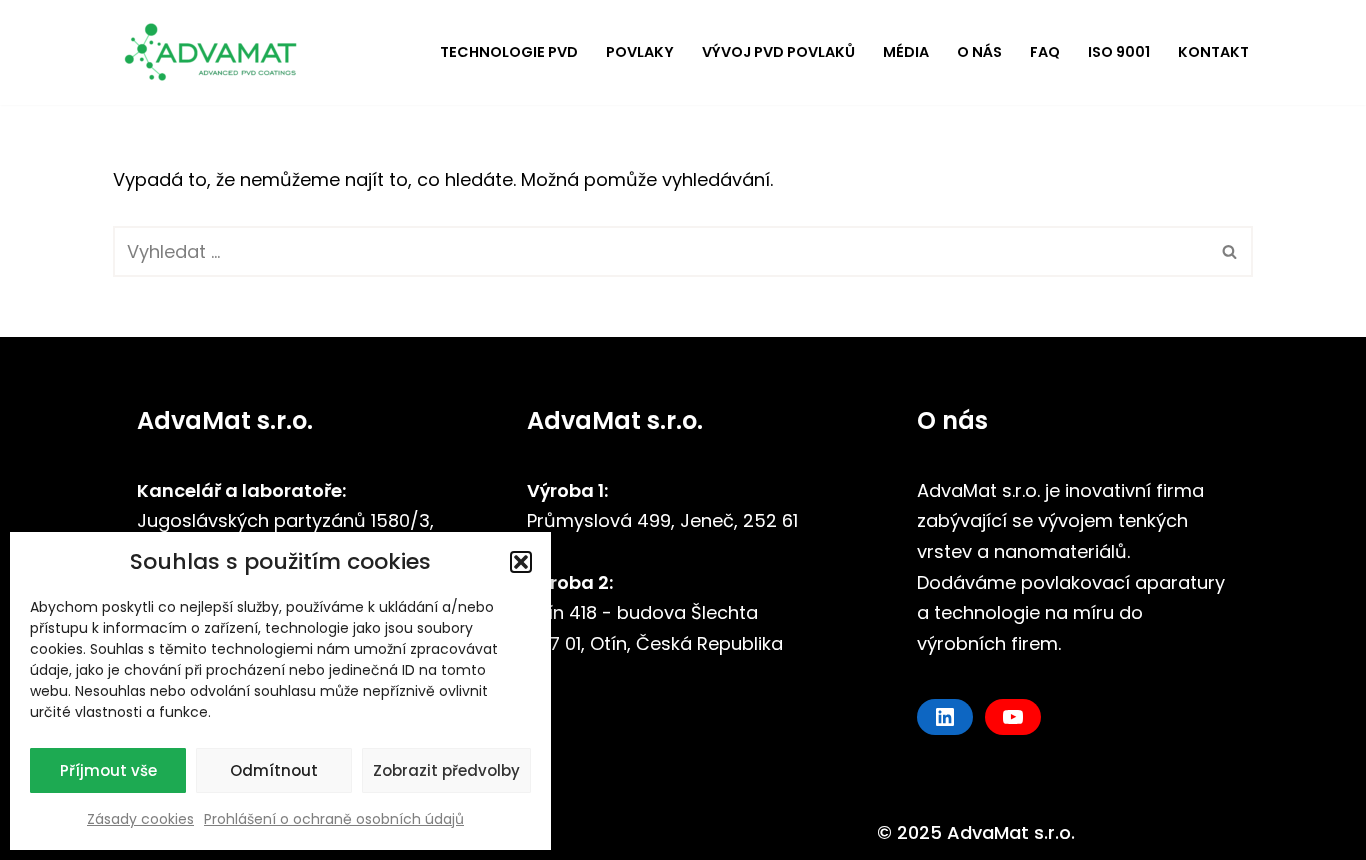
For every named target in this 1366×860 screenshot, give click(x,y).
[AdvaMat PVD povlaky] (218, 52)
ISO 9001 (1119, 52)
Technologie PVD (509, 52)
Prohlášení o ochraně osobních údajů (334, 819)
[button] (521, 562)
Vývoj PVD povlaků (778, 52)
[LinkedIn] (945, 717)
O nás (979, 52)
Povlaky (640, 52)
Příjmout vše (108, 770)
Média (906, 52)
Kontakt (1213, 52)
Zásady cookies (140, 819)
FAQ (1045, 52)
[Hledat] (1230, 251)
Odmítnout (274, 770)
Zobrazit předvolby (446, 770)
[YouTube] (1013, 717)
